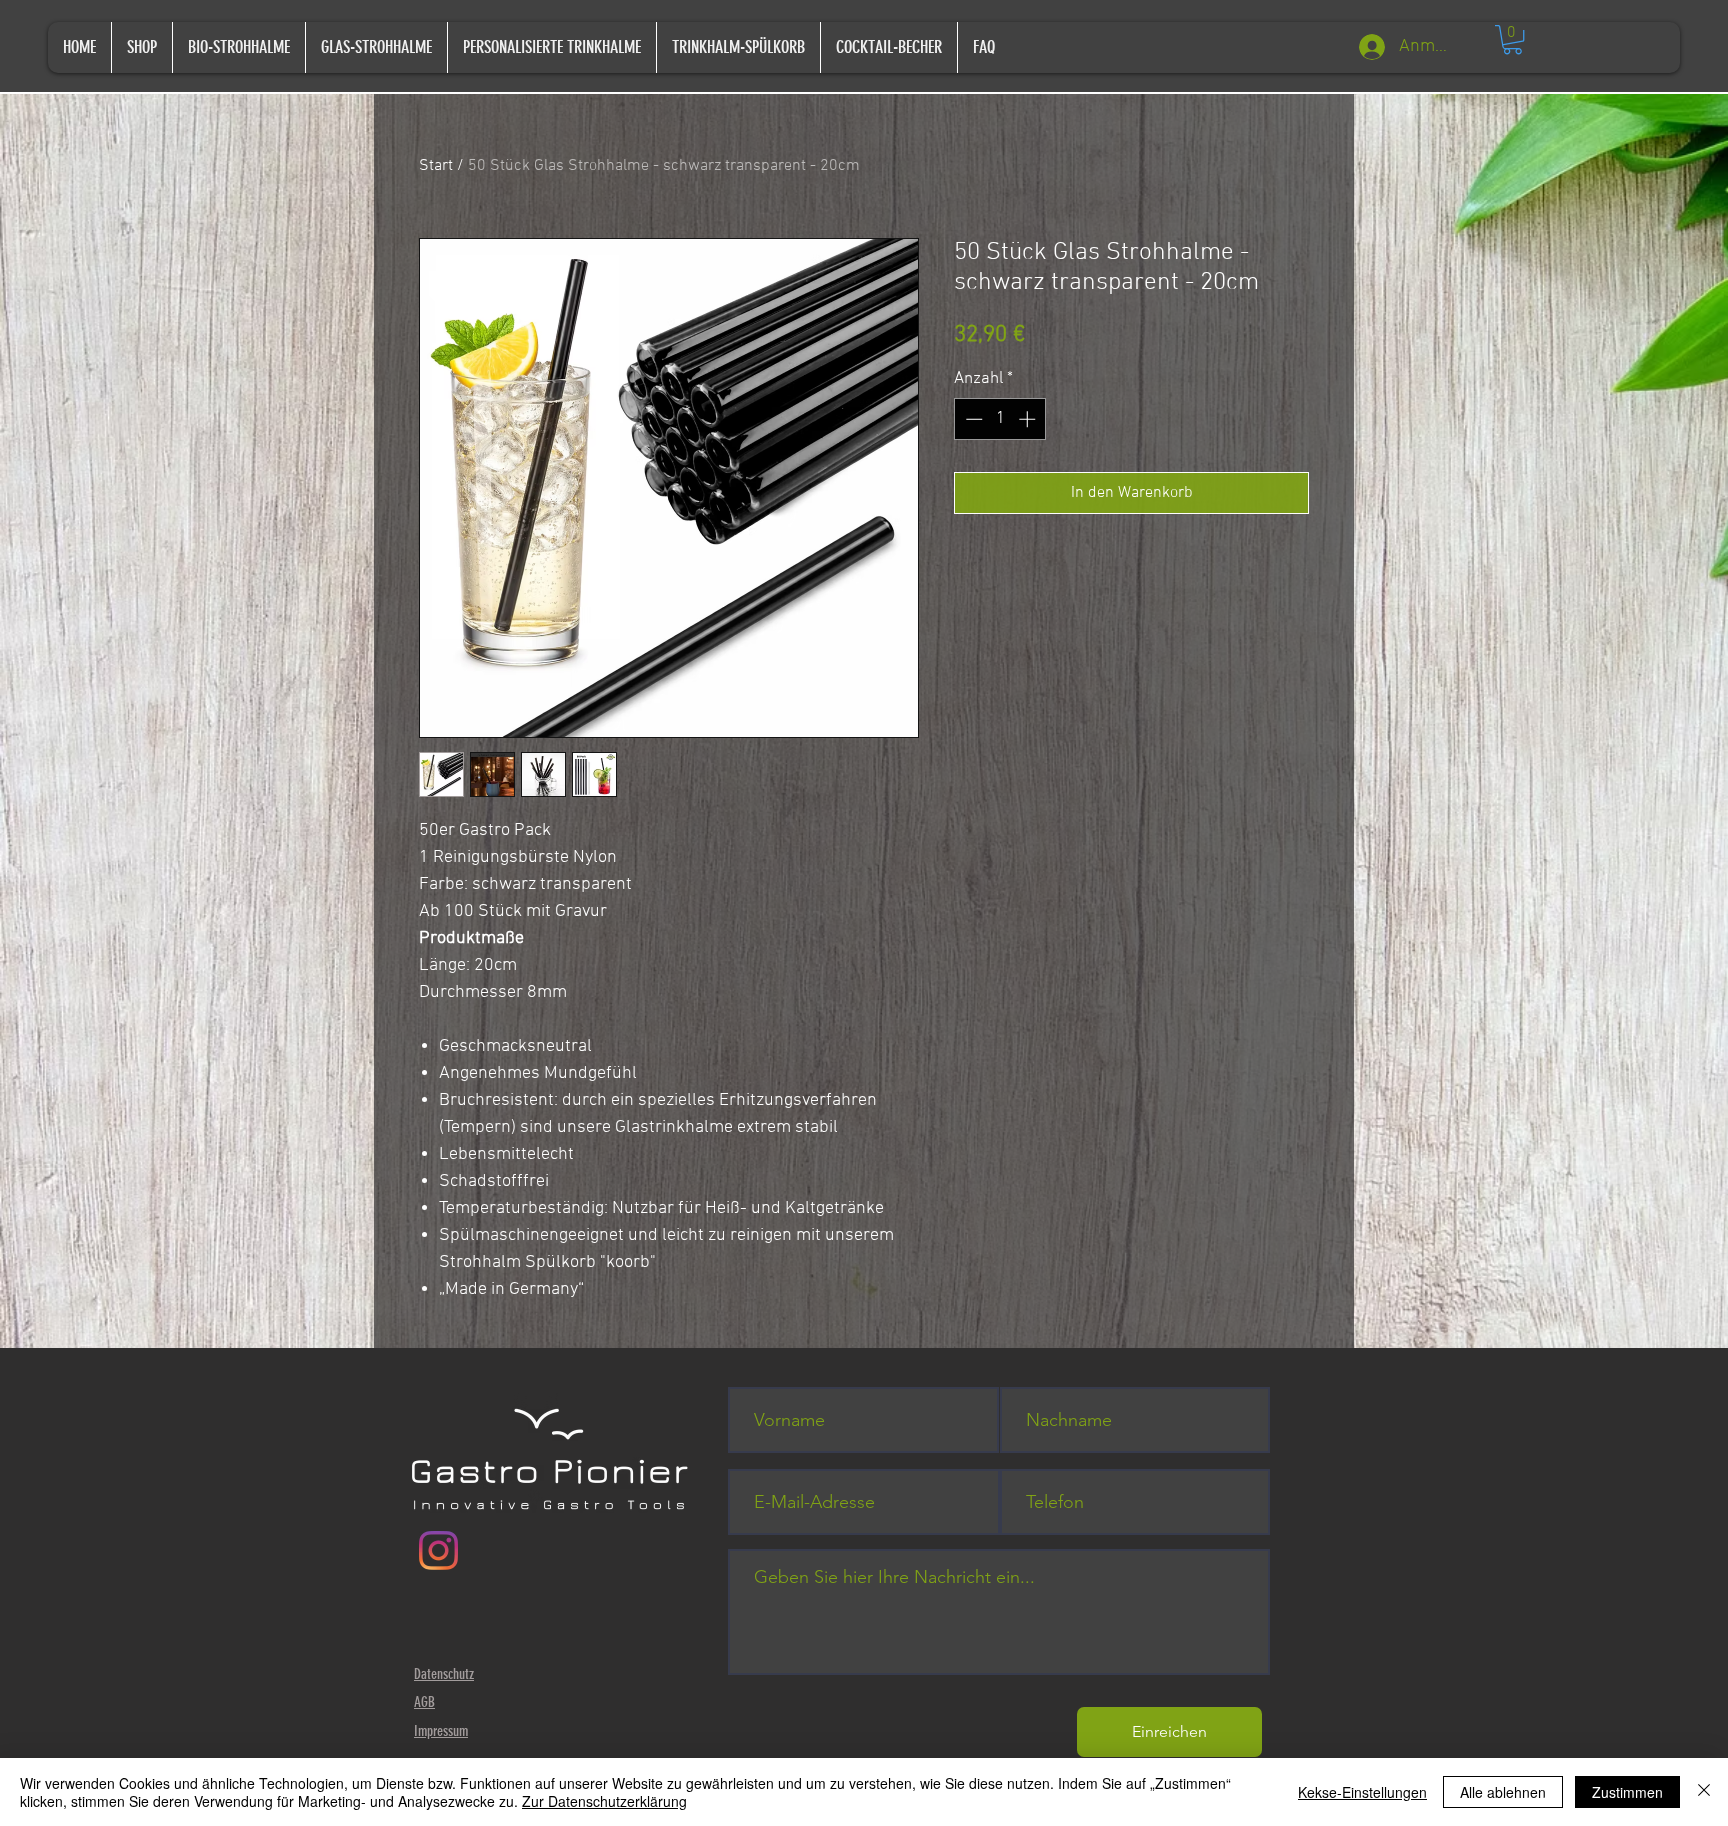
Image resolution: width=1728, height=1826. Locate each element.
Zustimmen (1627, 1792)
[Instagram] (438, 1550)
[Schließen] (1704, 1792)
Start (436, 166)
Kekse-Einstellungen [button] (1362, 1792)
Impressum (441, 1731)
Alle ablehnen (1503, 1792)
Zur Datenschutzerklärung (604, 1801)
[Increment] (1029, 419)
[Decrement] (972, 419)
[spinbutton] (1000, 419)
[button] (1512, 39)
